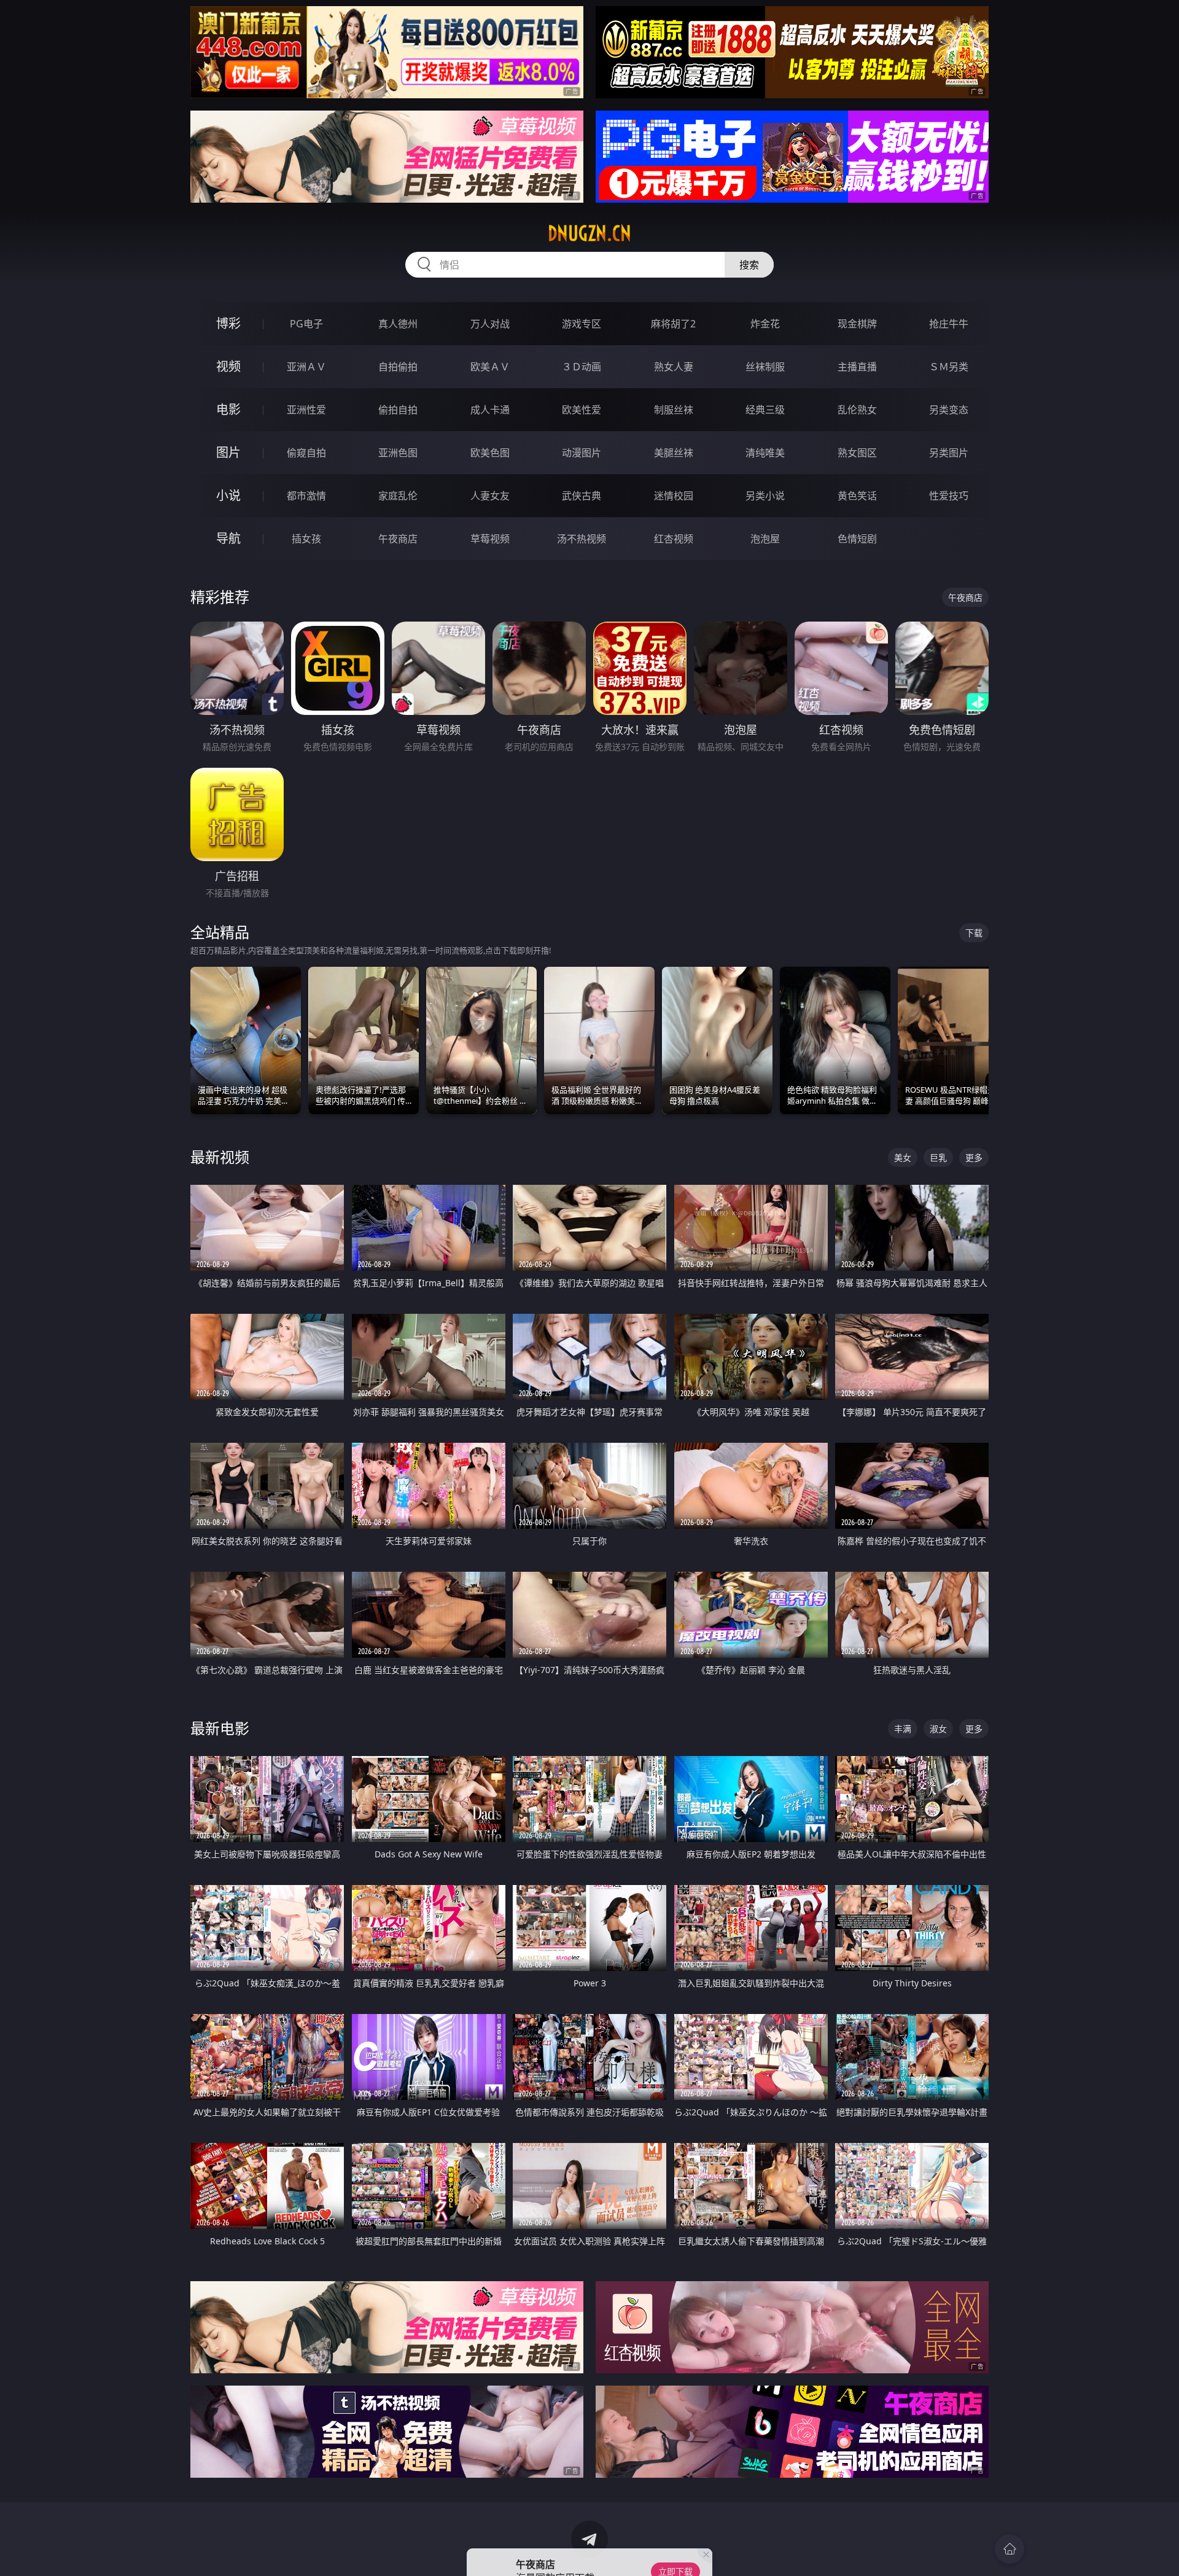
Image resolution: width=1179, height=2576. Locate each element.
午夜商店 (398, 539)
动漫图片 (582, 453)
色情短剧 (857, 539)
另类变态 (949, 410)
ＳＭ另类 (949, 367)
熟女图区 (857, 453)
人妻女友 (490, 496)
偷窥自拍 (306, 453)
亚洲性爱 (306, 410)
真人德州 (398, 324)
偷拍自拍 (398, 410)
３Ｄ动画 (582, 367)
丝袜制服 (765, 367)
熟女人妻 (674, 367)
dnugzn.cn (589, 233)
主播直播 (857, 367)
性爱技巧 (949, 496)
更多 (974, 1157)
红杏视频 (674, 539)
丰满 (903, 1729)
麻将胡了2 (673, 324)
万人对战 (490, 324)
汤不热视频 (582, 539)
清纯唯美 (765, 453)
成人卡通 (490, 410)
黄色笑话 (857, 496)
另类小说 (765, 496)
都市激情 (306, 496)
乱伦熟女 (857, 410)
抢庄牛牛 (949, 324)
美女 (903, 1157)
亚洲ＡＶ (306, 367)
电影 (228, 409)
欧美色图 (490, 453)
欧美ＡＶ (490, 367)
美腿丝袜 (674, 453)
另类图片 (949, 453)
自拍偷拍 (398, 367)
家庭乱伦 (398, 496)
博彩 (228, 323)
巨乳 (938, 1157)
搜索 (749, 265)
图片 (228, 452)
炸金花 (765, 324)
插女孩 (306, 539)
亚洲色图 (398, 453)
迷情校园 (674, 496)
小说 (228, 495)
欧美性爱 (582, 410)
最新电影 (220, 1728)
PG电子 (306, 324)
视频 (228, 366)
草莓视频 (490, 539)
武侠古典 (582, 496)
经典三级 (765, 410)
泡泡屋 (765, 539)
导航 (228, 538)
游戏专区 (582, 324)
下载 (974, 933)
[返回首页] (1010, 2549)
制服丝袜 (674, 410)
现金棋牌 (857, 324)
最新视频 (220, 1157)
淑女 (938, 1729)
